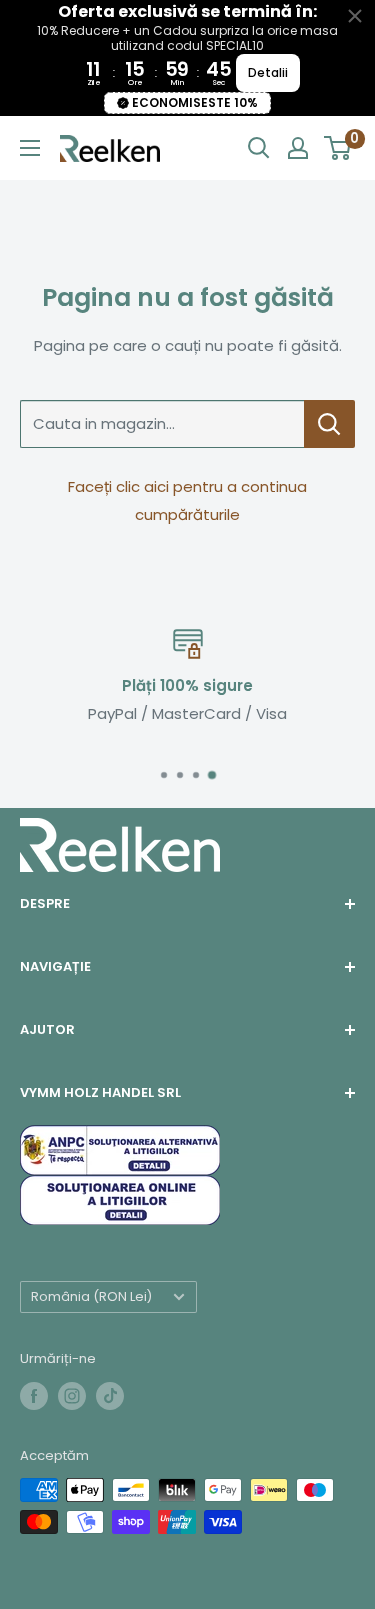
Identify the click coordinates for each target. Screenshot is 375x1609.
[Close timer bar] (355, 16)
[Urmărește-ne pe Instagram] (72, 1396)
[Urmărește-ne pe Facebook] (34, 1396)
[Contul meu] (298, 148)
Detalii (268, 72)
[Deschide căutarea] (259, 148)
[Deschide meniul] (30, 148)
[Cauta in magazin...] (329, 424)
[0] (338, 148)
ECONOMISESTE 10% (195, 102)
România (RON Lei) (91, 1296)
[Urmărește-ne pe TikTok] (110, 1396)
